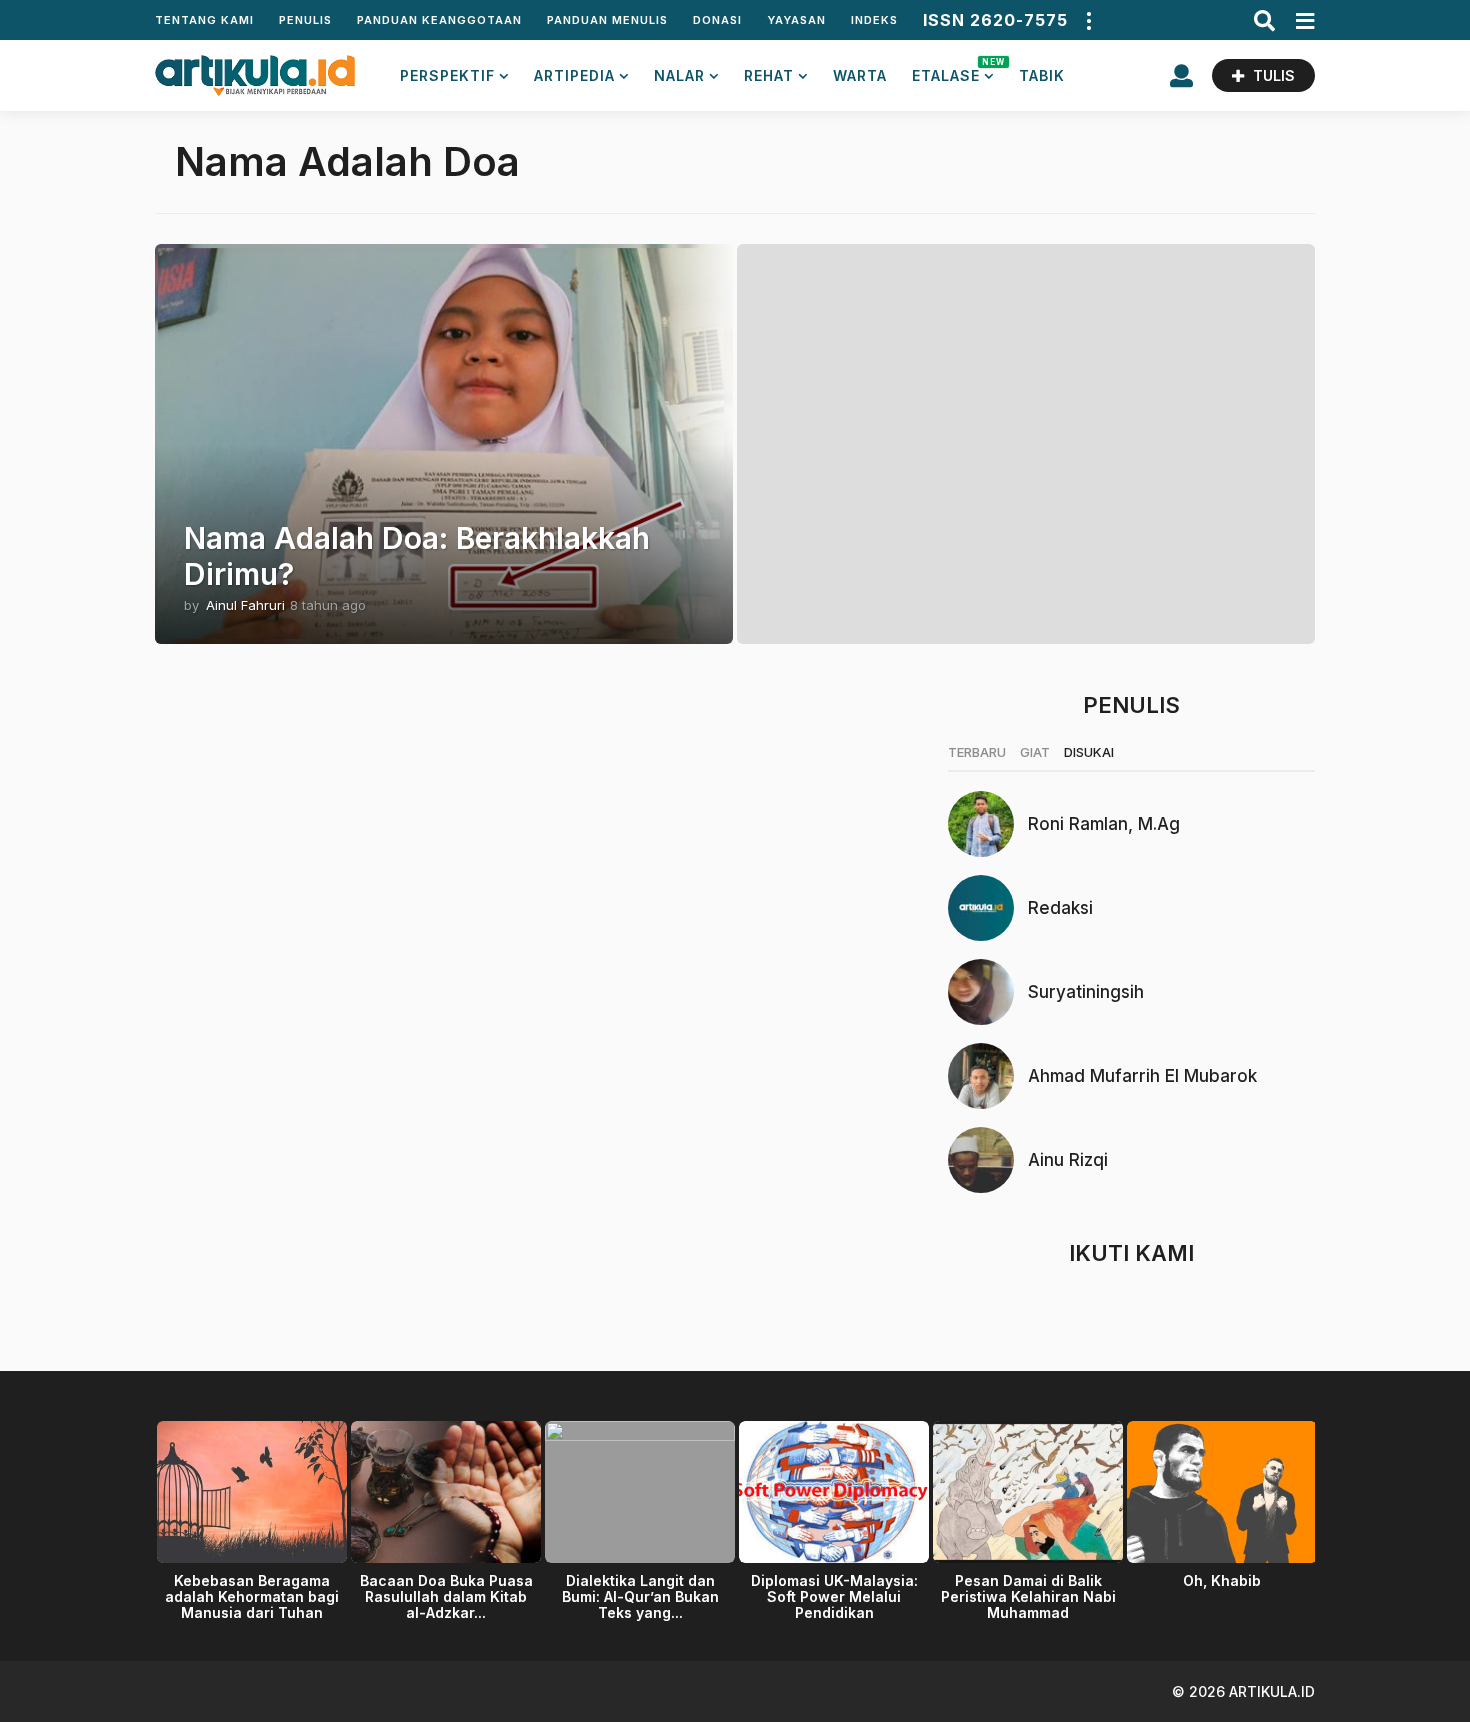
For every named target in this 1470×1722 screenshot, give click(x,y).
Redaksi (1060, 908)
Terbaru (977, 752)
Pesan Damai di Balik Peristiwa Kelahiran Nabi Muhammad (1028, 1596)
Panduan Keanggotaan (439, 20)
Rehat (769, 75)
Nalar (679, 75)
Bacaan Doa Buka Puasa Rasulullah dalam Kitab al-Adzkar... (446, 1596)
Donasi (717, 20)
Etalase (953, 70)
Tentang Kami (204, 20)
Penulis (305, 20)
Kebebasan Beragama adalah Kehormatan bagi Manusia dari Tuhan (252, 1596)
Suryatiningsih (1086, 992)
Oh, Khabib (1222, 1580)
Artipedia (574, 75)
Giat (1035, 752)
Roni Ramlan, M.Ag (1104, 824)
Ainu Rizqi (1068, 1160)
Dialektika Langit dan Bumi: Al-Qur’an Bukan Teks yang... (640, 1596)
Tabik (1042, 75)
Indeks (874, 20)
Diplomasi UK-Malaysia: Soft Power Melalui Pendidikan (834, 1596)
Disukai (1089, 752)
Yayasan (796, 20)
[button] (1088, 20)
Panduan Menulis (607, 20)
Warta (860, 75)
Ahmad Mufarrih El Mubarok (1142, 1076)
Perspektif (447, 75)
